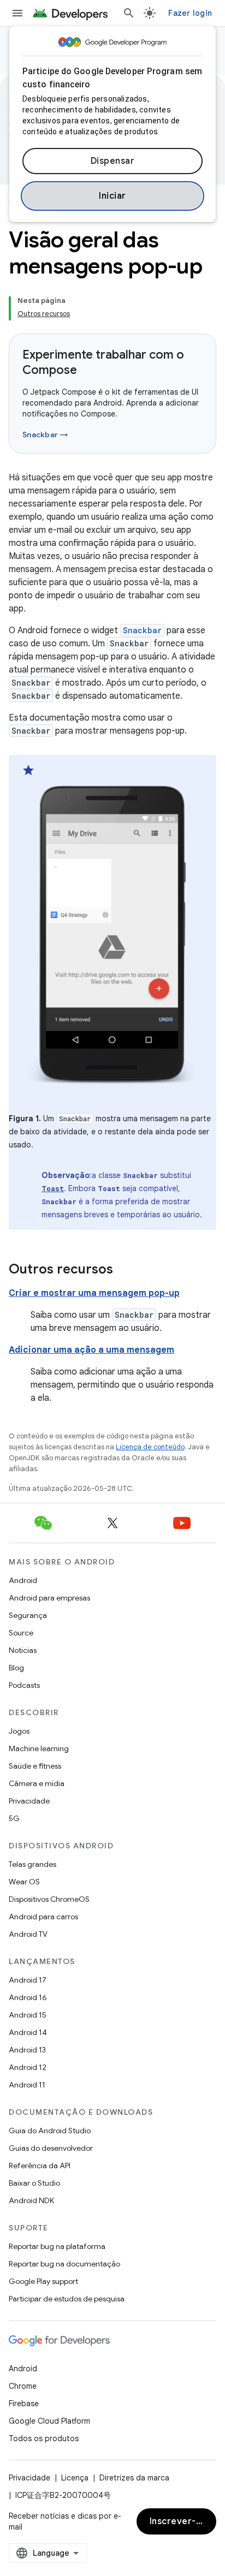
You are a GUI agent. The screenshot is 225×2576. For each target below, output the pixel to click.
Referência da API (40, 2165)
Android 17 (28, 1980)
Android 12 (28, 2067)
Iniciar (112, 196)
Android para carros (43, 1917)
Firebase (24, 2404)
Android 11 (27, 2085)
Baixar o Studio (34, 2183)
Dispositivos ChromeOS (49, 1899)
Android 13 (27, 2050)
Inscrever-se (178, 2521)
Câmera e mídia (37, 1783)
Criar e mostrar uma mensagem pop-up (94, 1293)
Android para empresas (49, 1598)
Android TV (28, 1934)
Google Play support (43, 2281)
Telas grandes (32, 1864)
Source (21, 1633)
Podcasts (24, 1685)
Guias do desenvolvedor (51, 2148)
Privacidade (29, 1801)
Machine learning (39, 1748)
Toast (53, 1188)
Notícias (23, 1650)
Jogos (19, 1731)
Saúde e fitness (35, 1766)
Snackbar (142, 630)
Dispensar (113, 161)
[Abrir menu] (17, 13)
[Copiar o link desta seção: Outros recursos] (124, 1270)
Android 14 (28, 2032)
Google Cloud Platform (49, 2421)
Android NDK (31, 2200)
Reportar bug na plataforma (57, 2246)
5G (14, 1818)
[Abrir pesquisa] (129, 13)
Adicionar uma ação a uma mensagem (91, 1350)
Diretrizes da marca (134, 2478)
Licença (75, 2478)
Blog (16, 1668)
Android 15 (28, 2015)
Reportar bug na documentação (64, 2264)
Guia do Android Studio (50, 2131)
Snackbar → (45, 435)
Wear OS (24, 1882)
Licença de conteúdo (150, 1447)
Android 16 (28, 1997)
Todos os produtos (44, 2438)
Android (23, 1580)
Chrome (23, 2386)
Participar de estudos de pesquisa (67, 2299)
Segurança (28, 1615)
